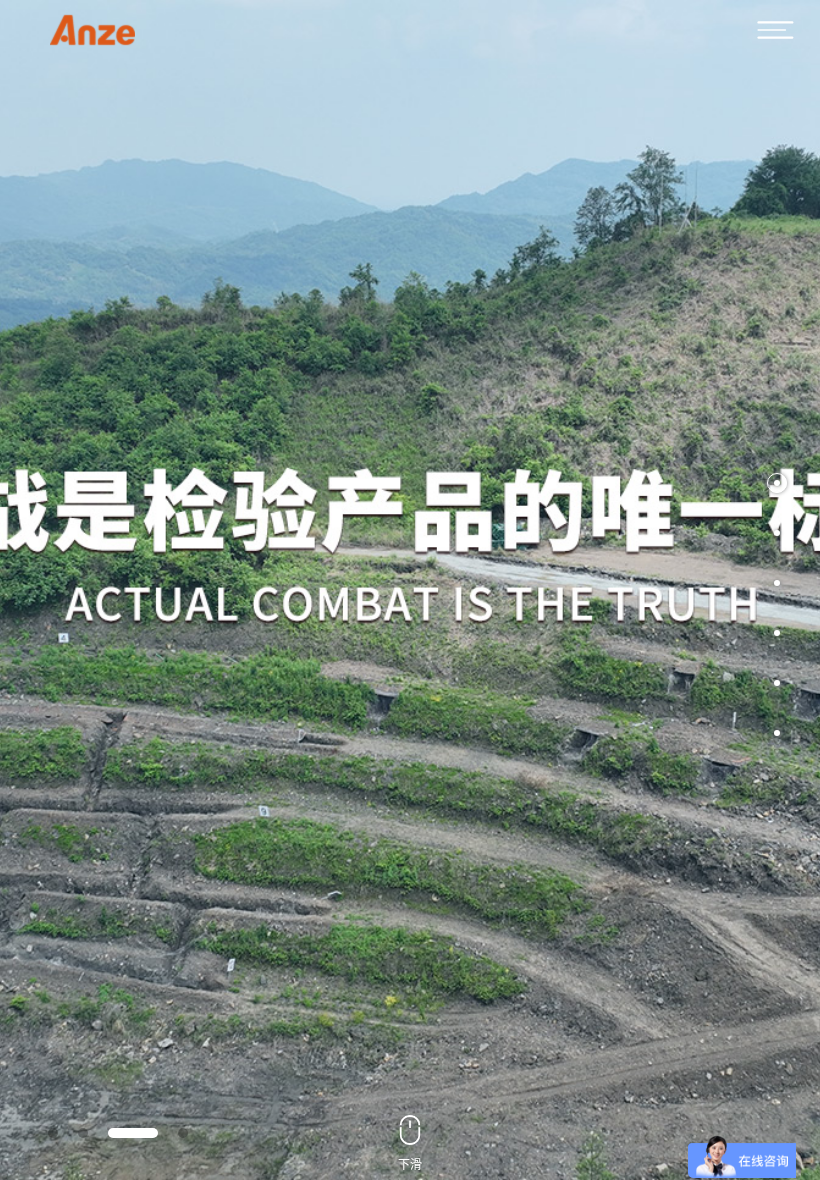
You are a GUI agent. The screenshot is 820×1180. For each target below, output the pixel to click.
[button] (777, 483)
